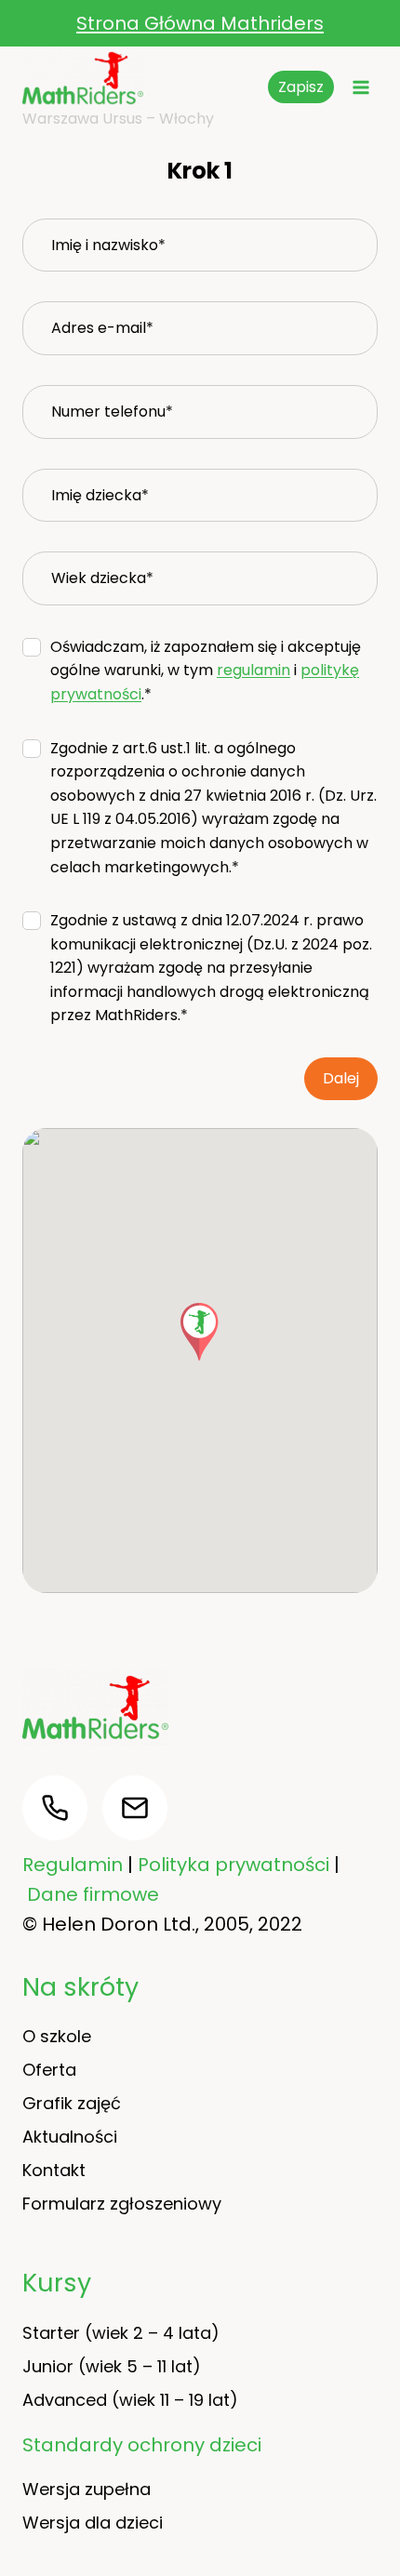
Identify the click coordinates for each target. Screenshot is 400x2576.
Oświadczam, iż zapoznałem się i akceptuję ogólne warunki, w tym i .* (206, 671)
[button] (200, 1332)
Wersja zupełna (87, 2489)
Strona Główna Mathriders (200, 23)
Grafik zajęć (72, 2103)
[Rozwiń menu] (360, 87)
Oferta (49, 2070)
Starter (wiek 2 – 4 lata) (121, 2333)
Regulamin (73, 1865)
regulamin (253, 670)
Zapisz (301, 87)
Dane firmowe (93, 1894)
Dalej (341, 1078)
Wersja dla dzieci (93, 2523)
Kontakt (54, 2170)
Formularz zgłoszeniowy (122, 2204)
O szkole (57, 2036)
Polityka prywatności (233, 1865)
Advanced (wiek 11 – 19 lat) (130, 2400)
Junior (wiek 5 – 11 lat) (112, 2366)
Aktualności (70, 2137)
